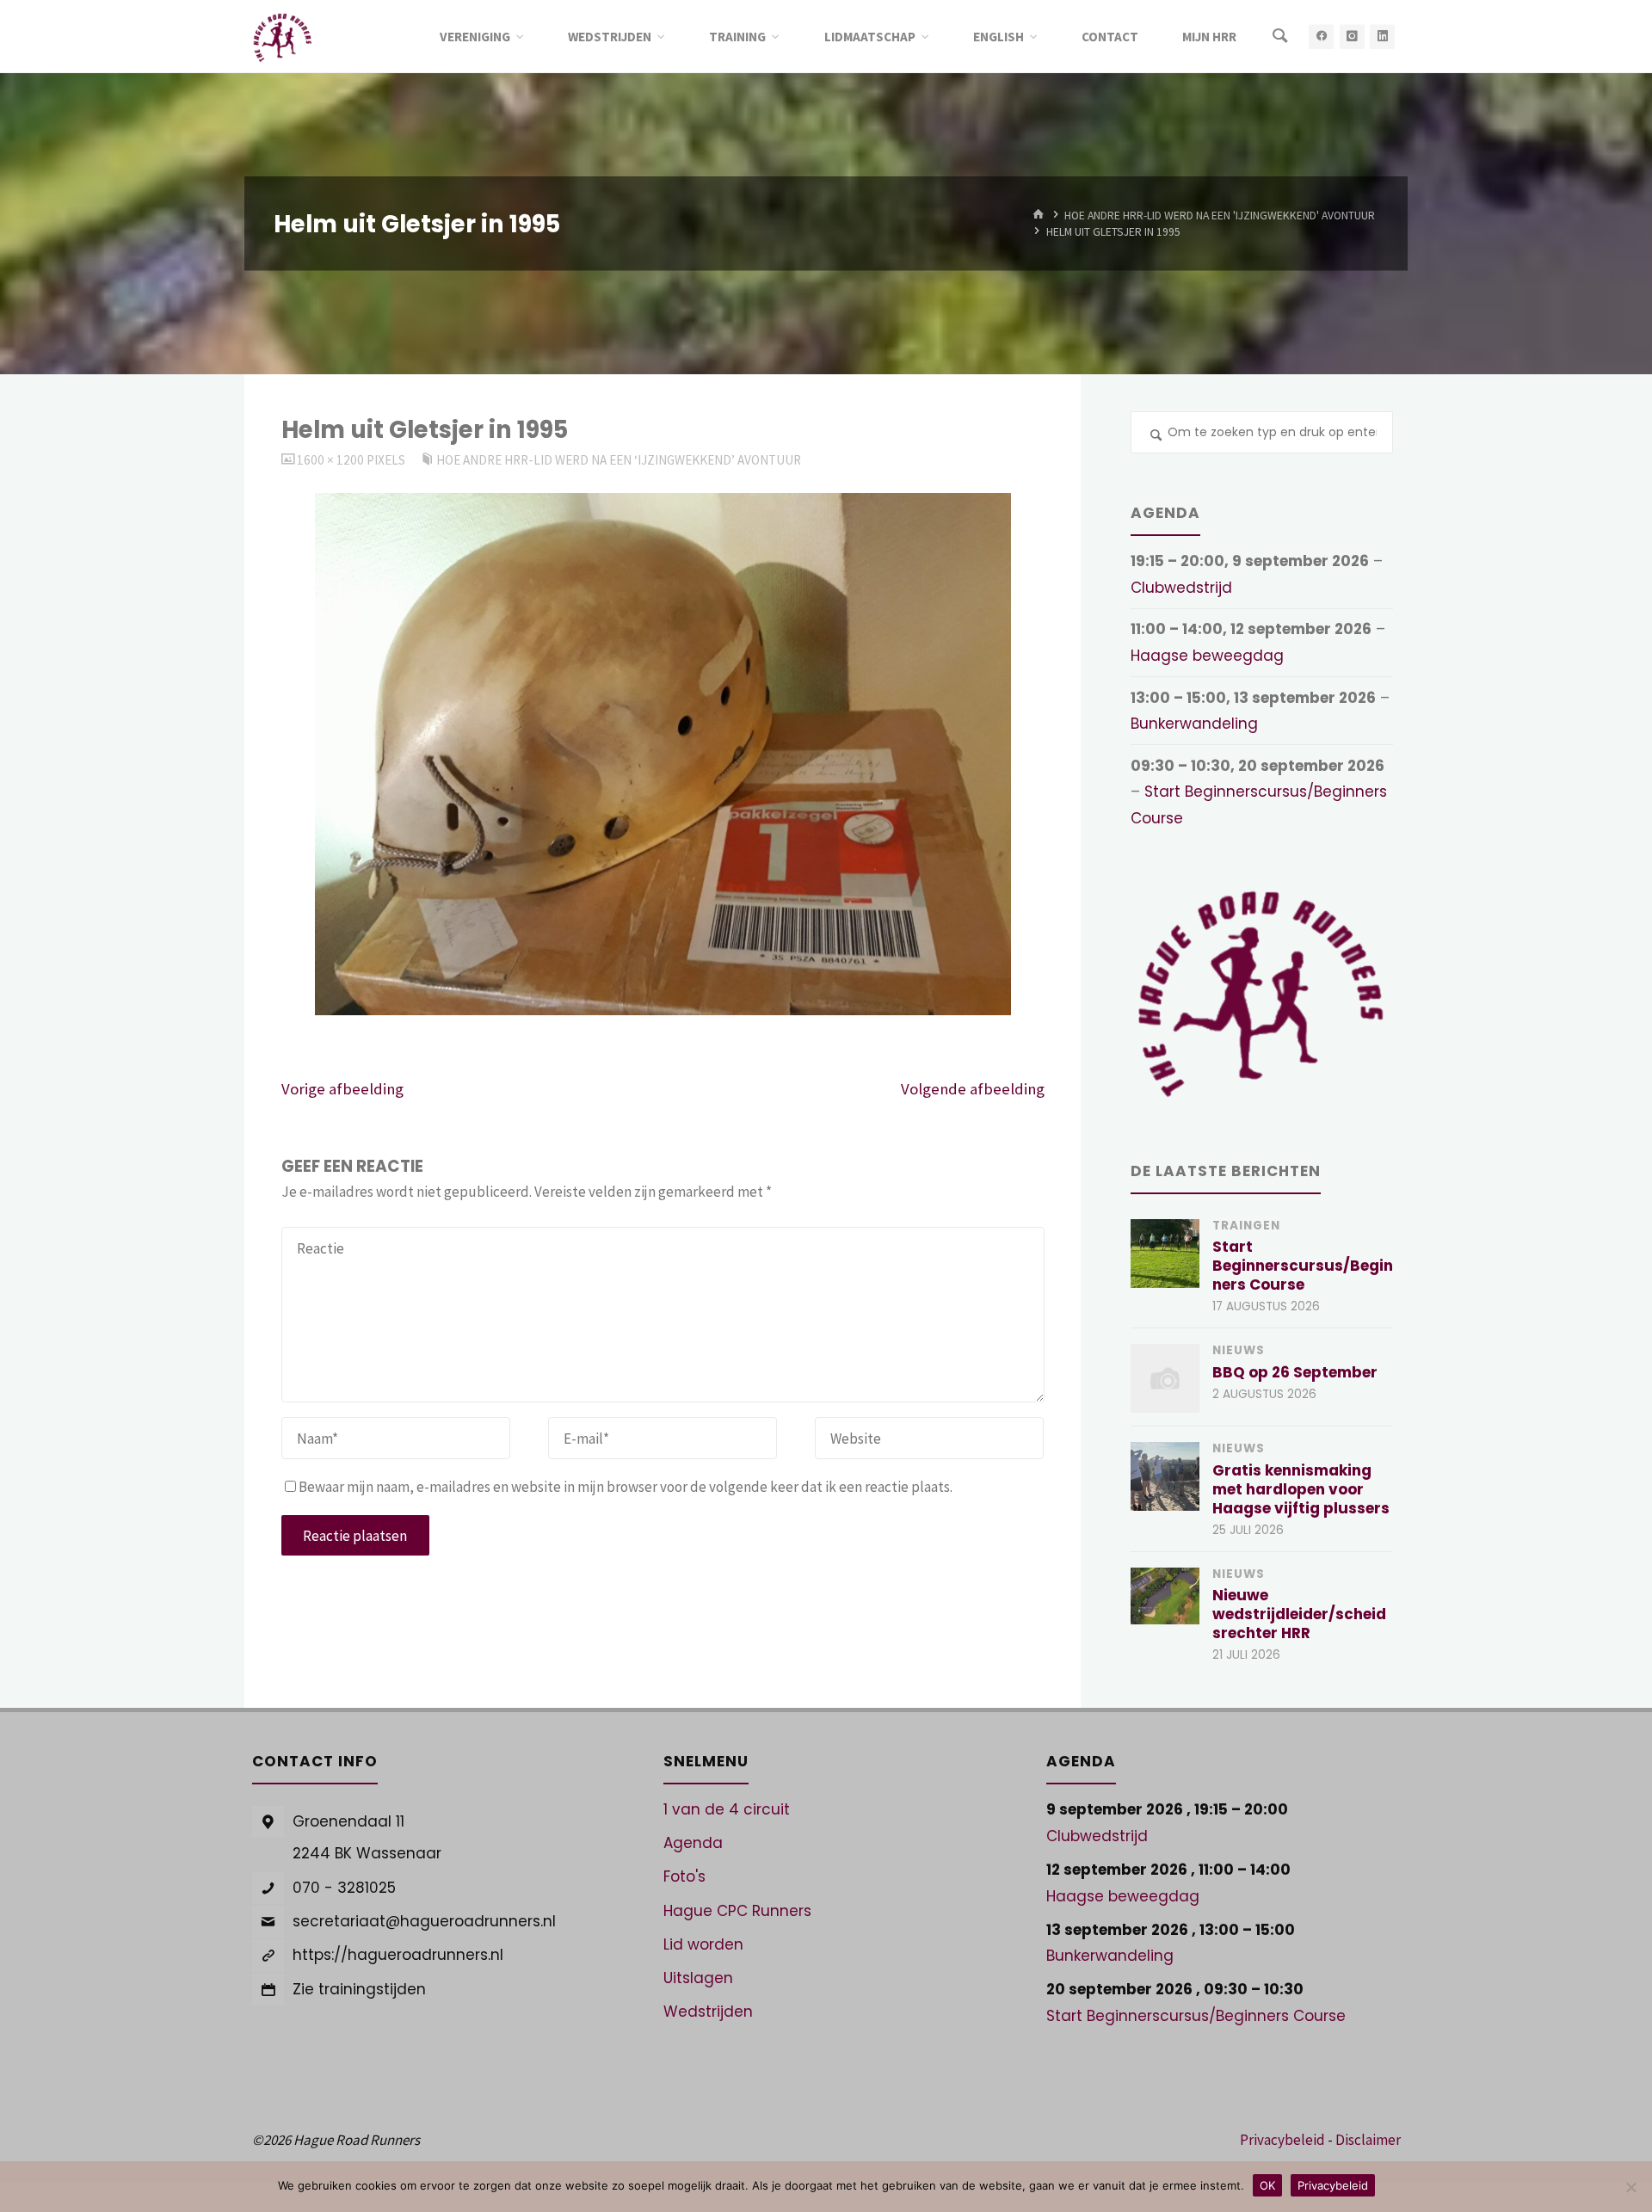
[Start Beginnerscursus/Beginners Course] (1165, 1254)
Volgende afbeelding (973, 1089)
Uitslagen (698, 1978)
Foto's (684, 1876)
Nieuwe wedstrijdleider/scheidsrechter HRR (1299, 1614)
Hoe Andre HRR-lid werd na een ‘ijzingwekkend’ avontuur (619, 460)
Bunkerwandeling (1194, 724)
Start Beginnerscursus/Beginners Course (1303, 1266)
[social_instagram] (1352, 37)
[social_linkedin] (1382, 37)
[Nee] (1630, 2187)
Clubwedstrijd (1181, 588)
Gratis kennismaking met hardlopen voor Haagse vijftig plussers (1301, 1489)
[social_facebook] (1321, 37)
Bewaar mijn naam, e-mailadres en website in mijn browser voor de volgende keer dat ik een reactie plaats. (626, 1487)
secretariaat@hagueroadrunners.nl (424, 1921)
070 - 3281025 (344, 1888)
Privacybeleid (1282, 2140)
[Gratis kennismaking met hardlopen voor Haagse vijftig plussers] (1165, 1476)
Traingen (1246, 1226)
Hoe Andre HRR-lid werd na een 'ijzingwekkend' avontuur (1220, 215)
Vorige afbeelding (342, 1089)
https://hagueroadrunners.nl (398, 1955)
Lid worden (703, 1944)
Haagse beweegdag (1207, 656)
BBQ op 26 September (1295, 1372)
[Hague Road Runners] (283, 36)
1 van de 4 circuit (727, 1809)
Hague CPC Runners (737, 1911)
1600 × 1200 (332, 460)
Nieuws (1239, 1350)
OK (1267, 2185)
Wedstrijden (708, 2012)
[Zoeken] (1280, 37)
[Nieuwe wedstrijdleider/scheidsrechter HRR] (1165, 1596)
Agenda (693, 1843)
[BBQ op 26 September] (1165, 1378)
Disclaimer (1368, 2140)
